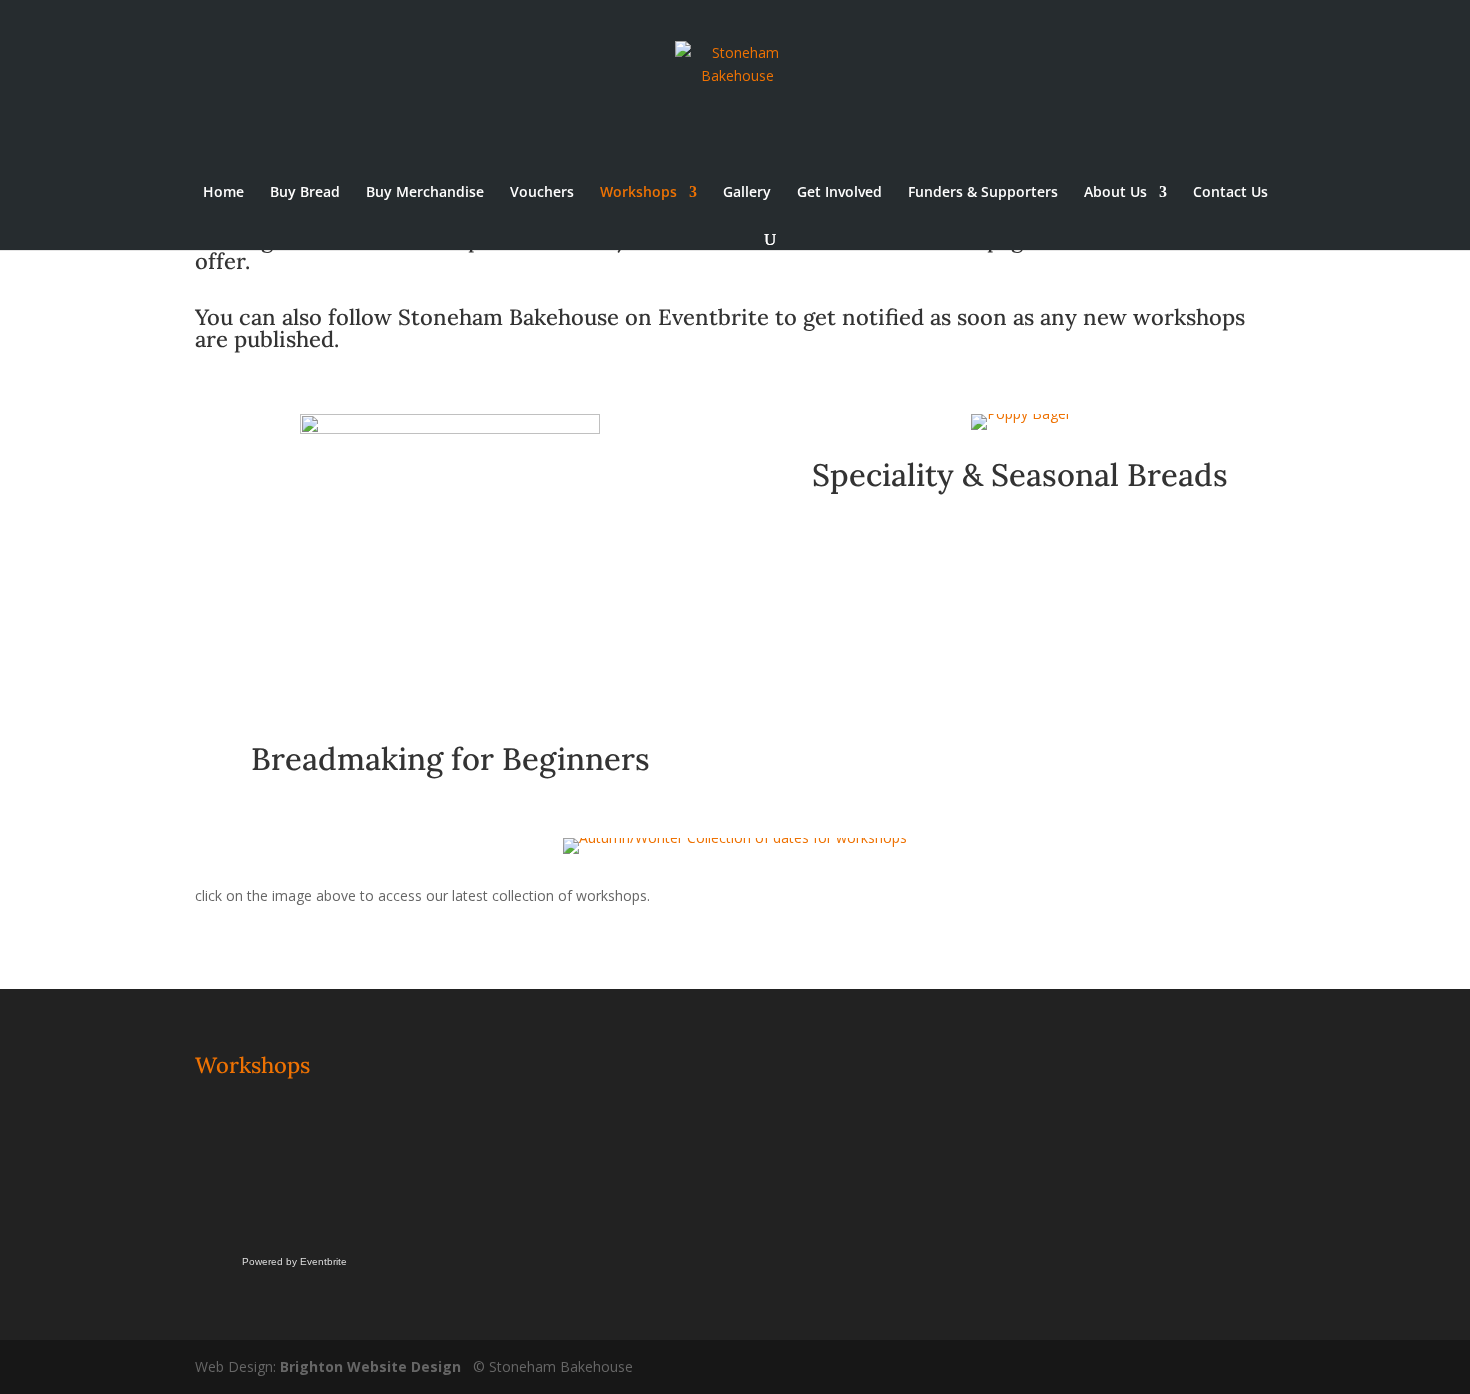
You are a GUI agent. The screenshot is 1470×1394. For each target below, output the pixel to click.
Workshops (638, 193)
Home (223, 193)
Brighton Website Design (370, 1366)
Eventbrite (713, 317)
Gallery (747, 193)
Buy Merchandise (425, 193)
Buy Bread (305, 193)
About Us (1115, 193)
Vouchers (542, 193)
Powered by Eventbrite (294, 1261)
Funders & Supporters (983, 193)
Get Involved (839, 193)
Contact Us (1230, 193)
